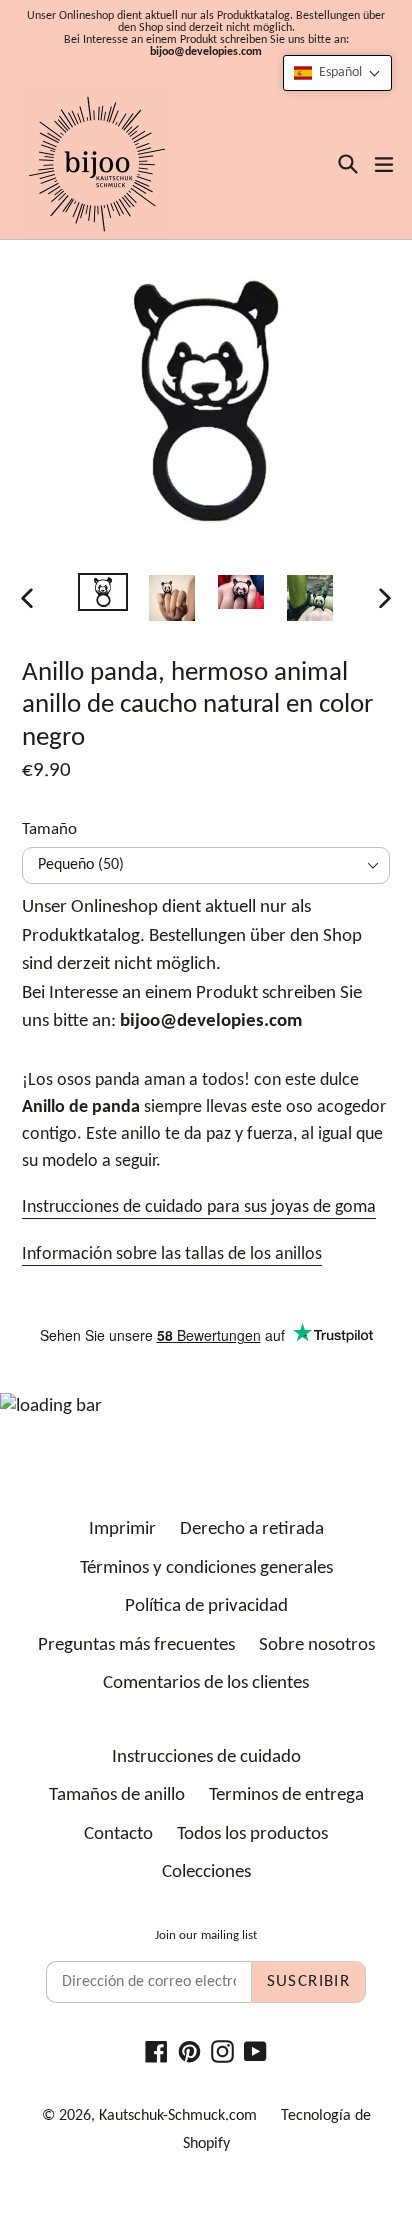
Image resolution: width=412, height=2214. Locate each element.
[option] (102, 592)
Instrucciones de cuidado (206, 1757)
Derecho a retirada (252, 1529)
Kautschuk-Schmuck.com (178, 2116)
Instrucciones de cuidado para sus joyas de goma (199, 1207)
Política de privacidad (206, 1606)
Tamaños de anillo (117, 1795)
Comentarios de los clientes (206, 1683)
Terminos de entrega (286, 1795)
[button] (337, 73)
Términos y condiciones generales (206, 1568)
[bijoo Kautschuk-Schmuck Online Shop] (97, 164)
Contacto (118, 1834)
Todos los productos (252, 1834)
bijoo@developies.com (206, 52)
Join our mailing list (206, 1935)
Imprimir (122, 1529)
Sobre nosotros (317, 1645)
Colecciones (206, 1872)
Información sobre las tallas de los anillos (172, 1254)
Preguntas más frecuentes (136, 1645)
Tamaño (49, 829)
